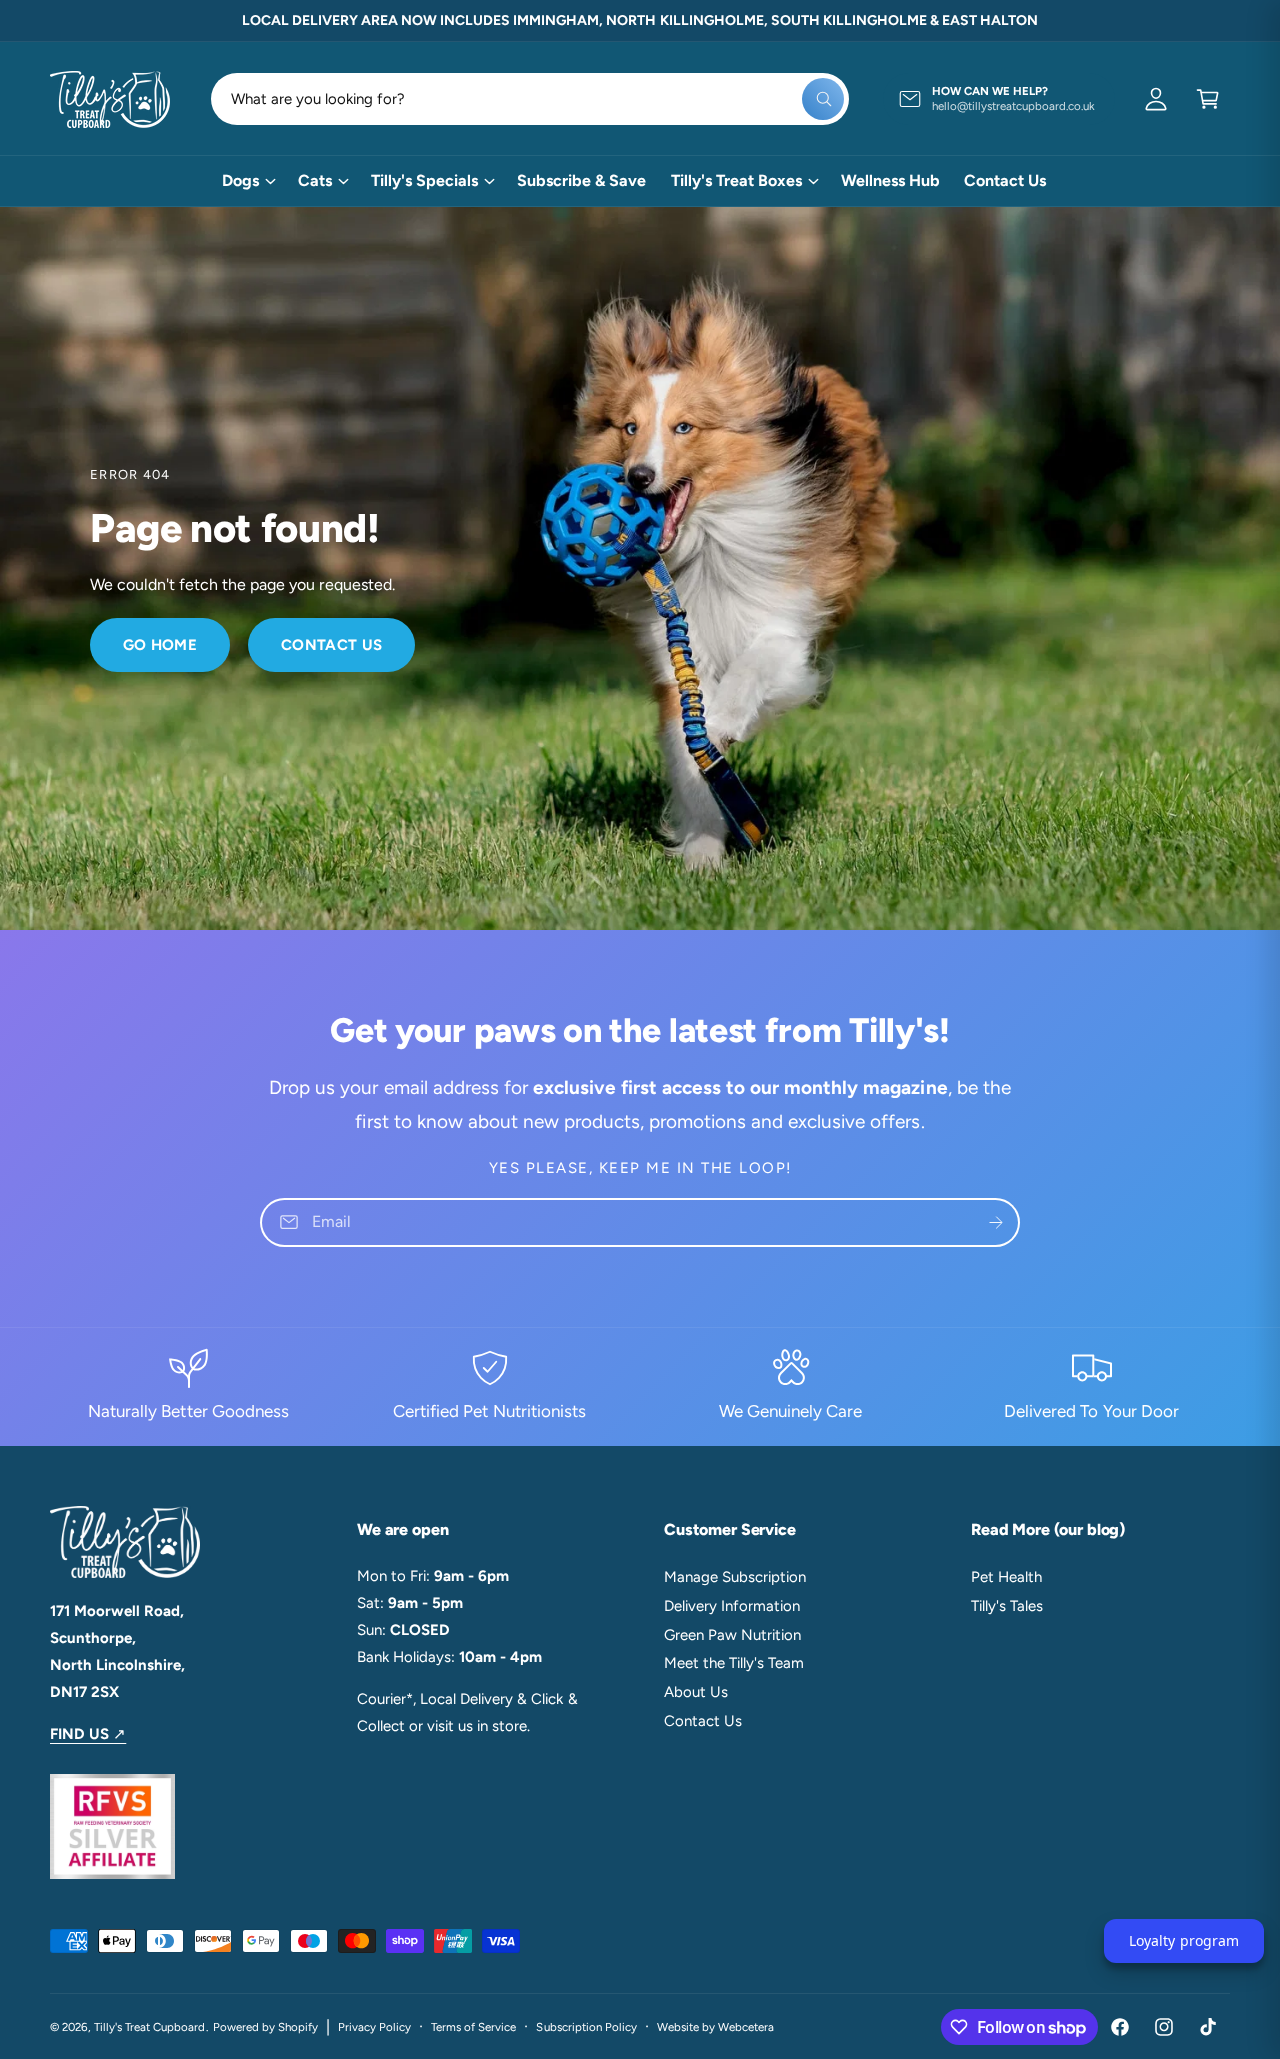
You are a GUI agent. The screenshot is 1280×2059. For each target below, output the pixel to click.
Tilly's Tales (1007, 1606)
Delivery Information (732, 1606)
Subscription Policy (586, 2027)
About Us (696, 1692)
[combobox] (530, 99)
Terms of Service (473, 2027)
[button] (1208, 99)
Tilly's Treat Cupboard (149, 2027)
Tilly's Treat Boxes (736, 180)
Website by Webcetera (715, 2027)
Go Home (160, 645)
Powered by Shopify (265, 2027)
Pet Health (1006, 1577)
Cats (315, 180)
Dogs (240, 180)
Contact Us (331, 645)
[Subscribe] (996, 1222)
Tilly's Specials (424, 180)
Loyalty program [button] (1183, 1940)
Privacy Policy (374, 2027)
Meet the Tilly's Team (734, 1663)
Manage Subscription (735, 1577)
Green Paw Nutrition (732, 1635)
